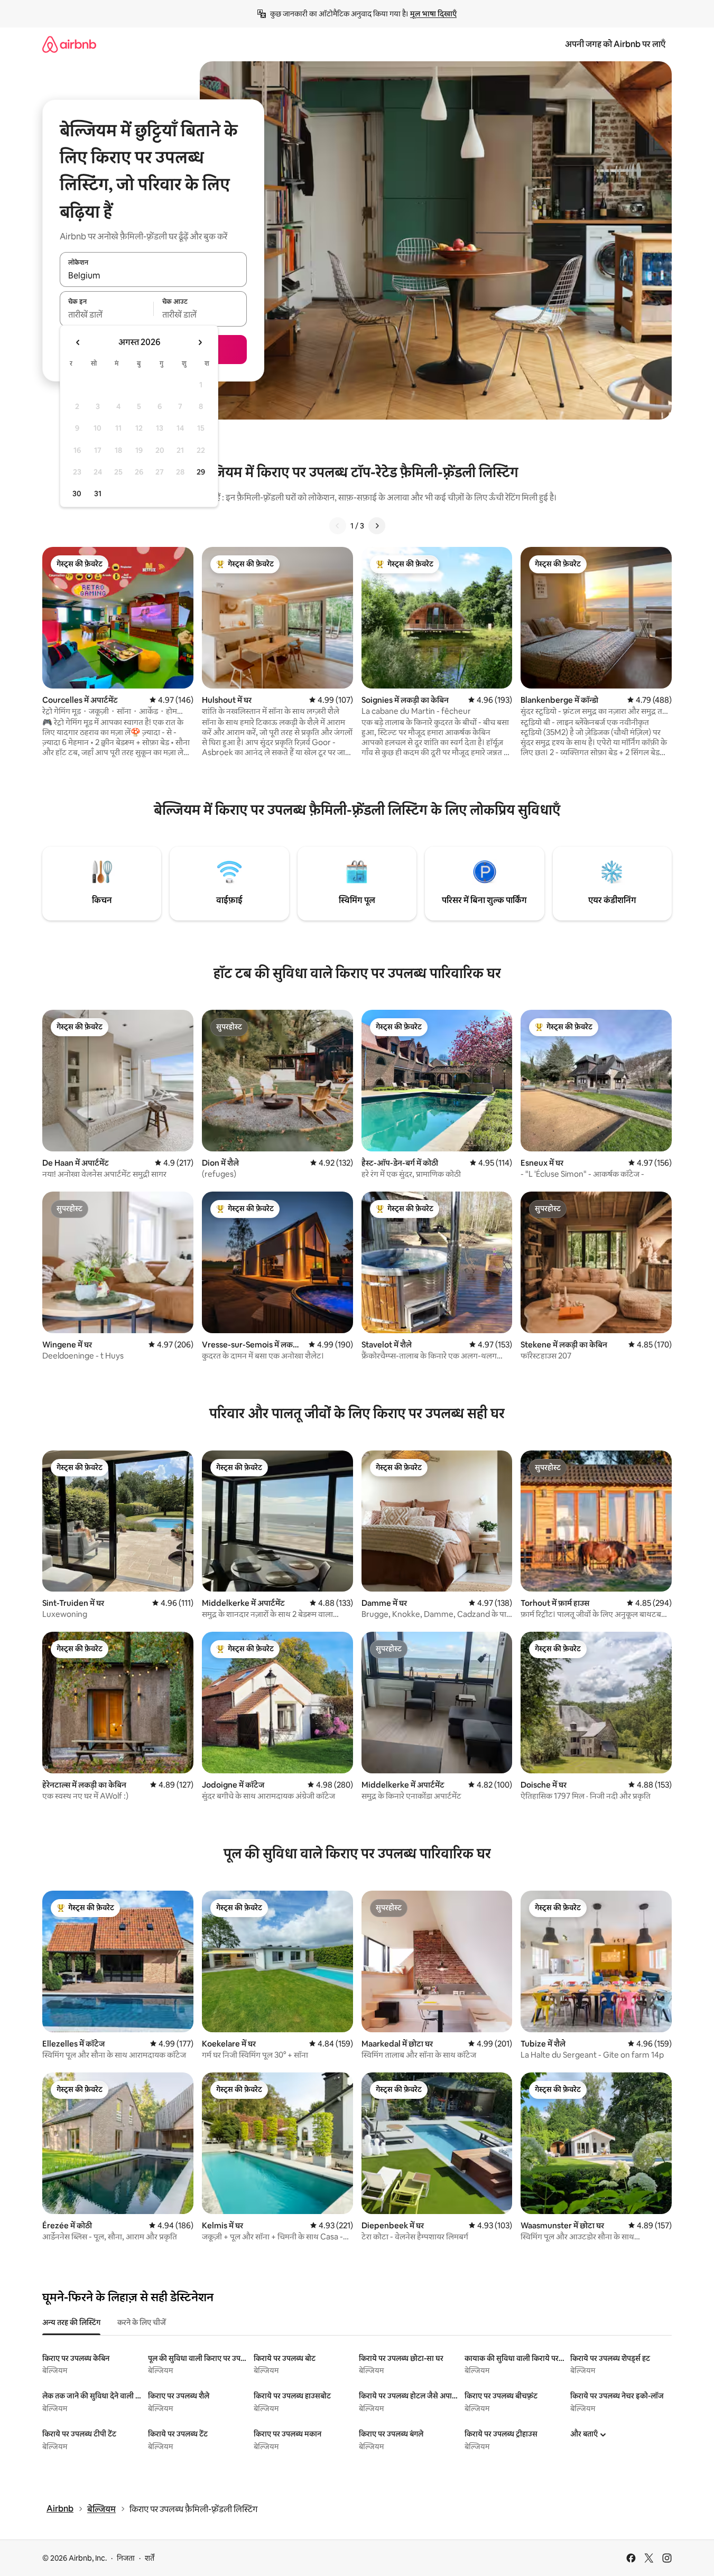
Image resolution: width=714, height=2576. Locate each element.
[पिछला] (338, 526)
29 (201, 472)
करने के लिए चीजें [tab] (142, 2322)
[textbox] (106, 315)
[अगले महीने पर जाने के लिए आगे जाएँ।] (200, 342)
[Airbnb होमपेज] (69, 44)
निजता (126, 2558)
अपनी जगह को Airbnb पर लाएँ (615, 44)
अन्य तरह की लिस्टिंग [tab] (71, 2322)
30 (77, 494)
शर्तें (150, 2558)
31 (98, 494)
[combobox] (153, 275)
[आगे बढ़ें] (377, 526)
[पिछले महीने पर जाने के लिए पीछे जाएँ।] (78, 342)
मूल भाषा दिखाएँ (433, 14)
